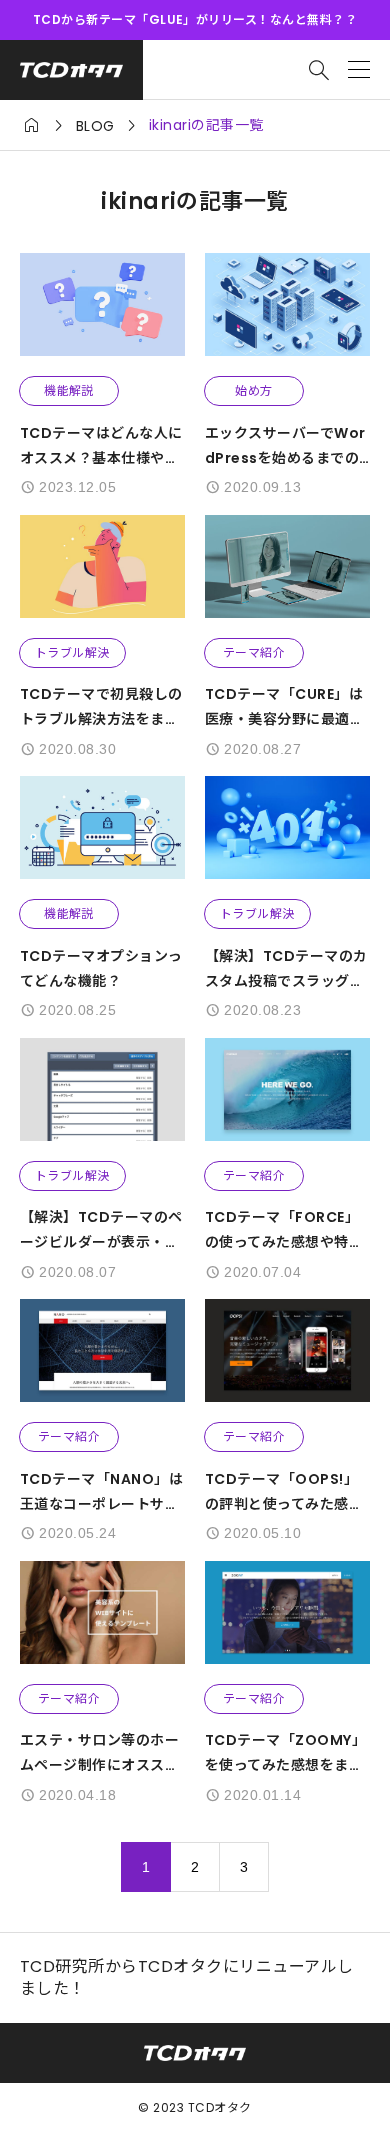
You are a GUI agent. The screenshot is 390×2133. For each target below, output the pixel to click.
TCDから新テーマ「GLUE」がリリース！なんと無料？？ (195, 19)
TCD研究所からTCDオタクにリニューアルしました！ (187, 1978)
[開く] (359, 70)
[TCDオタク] (71, 70)
